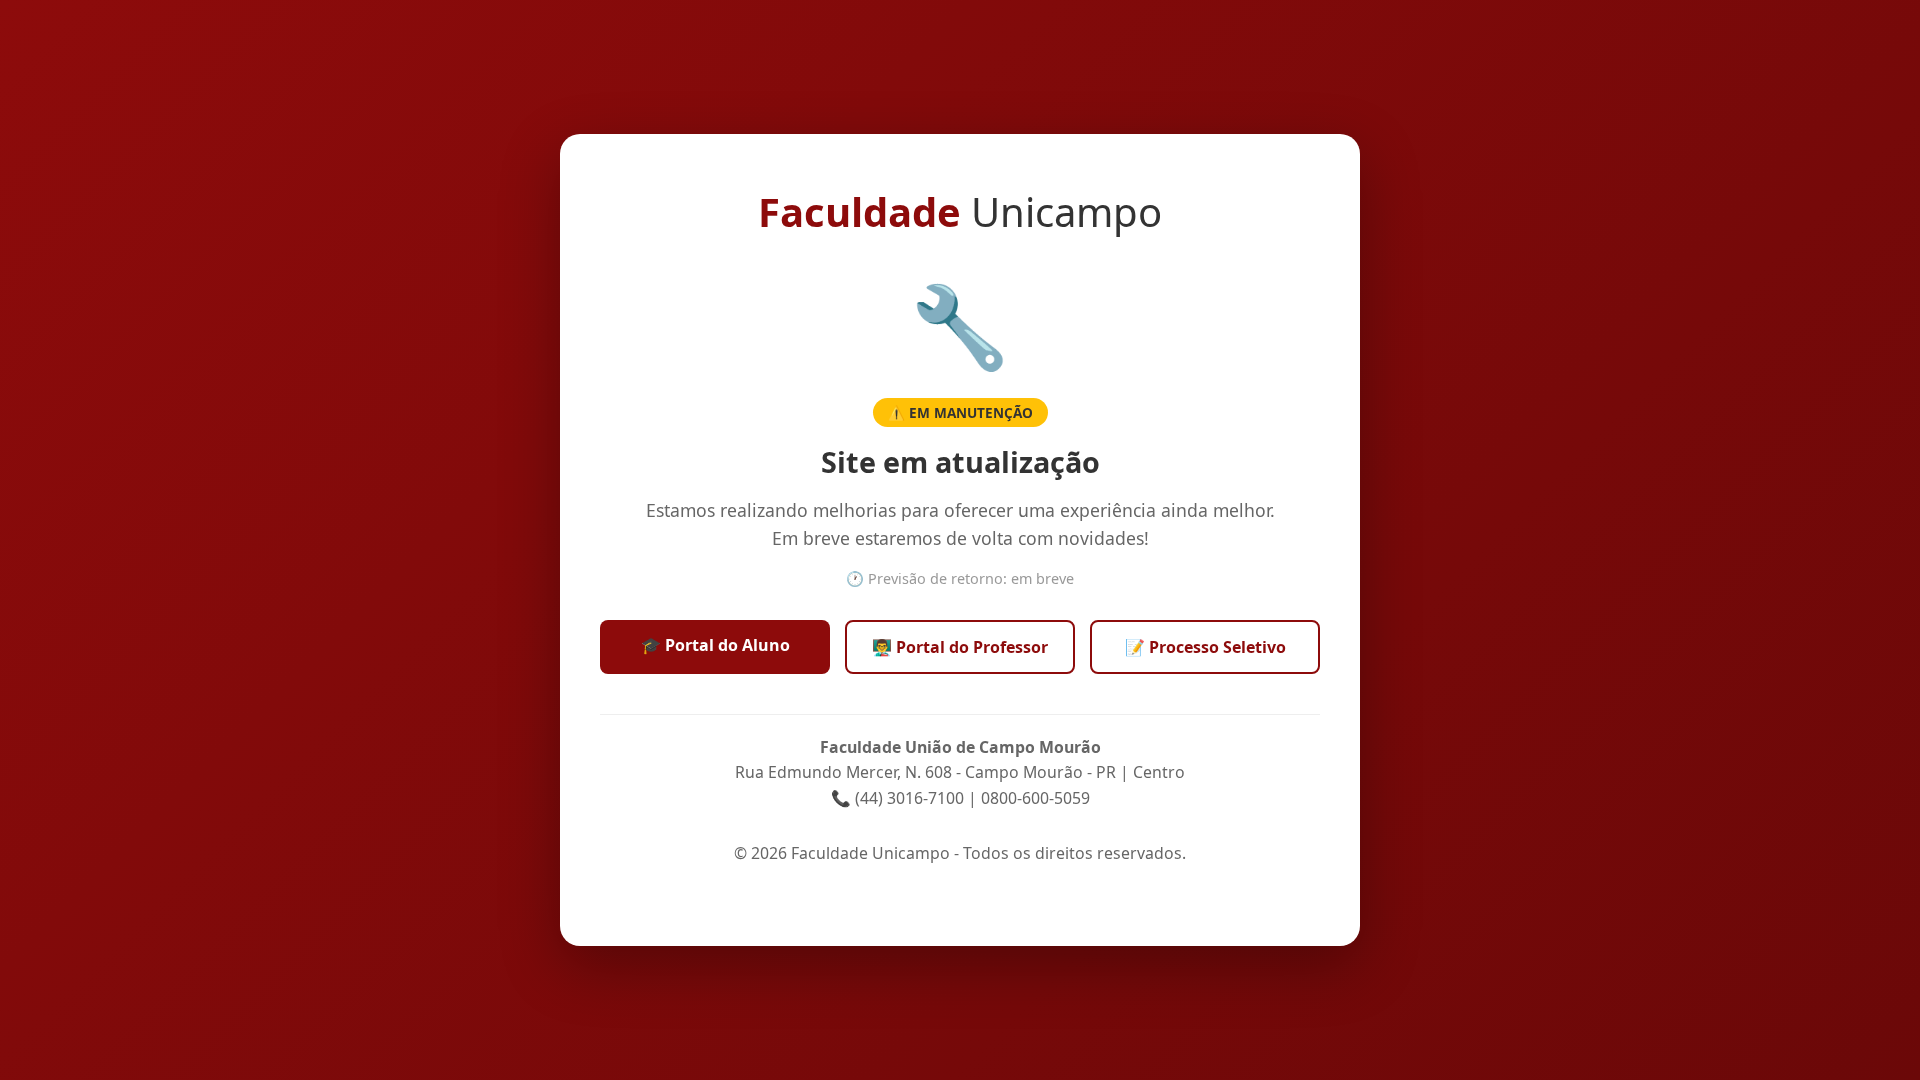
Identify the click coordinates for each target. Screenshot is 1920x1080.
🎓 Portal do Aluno (715, 645)
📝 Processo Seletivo (1205, 647)
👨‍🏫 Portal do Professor (960, 647)
